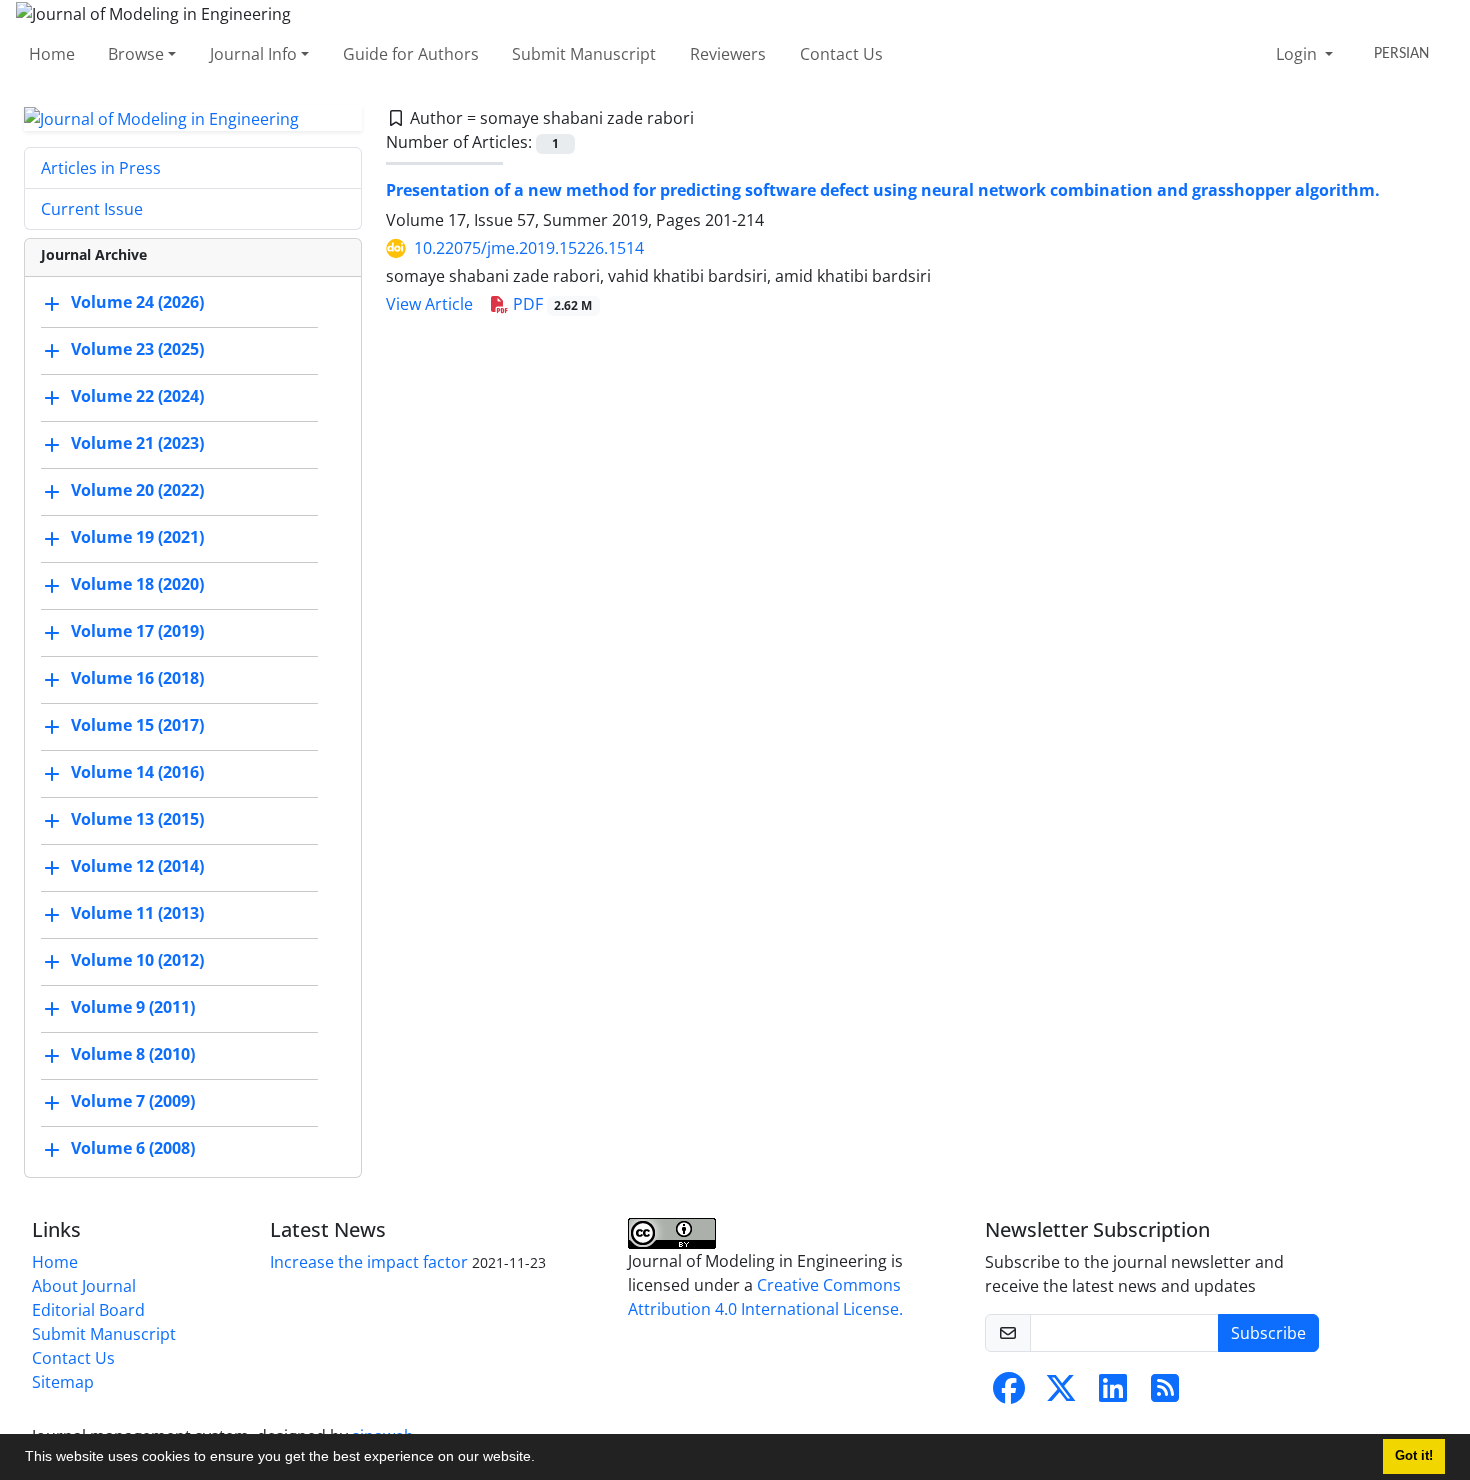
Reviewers (728, 54)
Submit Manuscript (584, 54)
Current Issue (92, 209)
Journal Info (253, 54)
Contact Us (841, 54)
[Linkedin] (1113, 1394)
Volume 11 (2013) (137, 914)
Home (52, 54)
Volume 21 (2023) (137, 444)
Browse (136, 54)
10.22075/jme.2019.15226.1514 (529, 248)
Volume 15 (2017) (137, 726)
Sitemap (63, 1382)
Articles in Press (101, 168)
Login (1298, 54)
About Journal (84, 1286)
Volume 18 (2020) (137, 585)
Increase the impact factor (369, 1262)
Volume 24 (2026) (137, 303)
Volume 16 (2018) (137, 679)
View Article (429, 304)
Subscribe (1268, 1333)
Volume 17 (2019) (137, 632)
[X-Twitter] (1061, 1394)
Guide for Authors (411, 54)
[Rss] (1165, 1394)
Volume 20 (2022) (137, 491)
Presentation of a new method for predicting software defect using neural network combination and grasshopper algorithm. (883, 190)
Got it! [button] (1414, 1456)
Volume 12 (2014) (137, 867)
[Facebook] (1009, 1394)
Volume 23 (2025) (137, 350)
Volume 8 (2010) (133, 1055)
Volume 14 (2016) (137, 773)
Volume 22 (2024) (137, 397)
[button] (542, 1459)
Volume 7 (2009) (133, 1102)
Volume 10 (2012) (137, 961)
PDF (551, 304)
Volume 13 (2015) (137, 820)
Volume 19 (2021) (137, 538)
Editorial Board (88, 1310)
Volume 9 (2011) (133, 1008)
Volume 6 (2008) (133, 1149)
